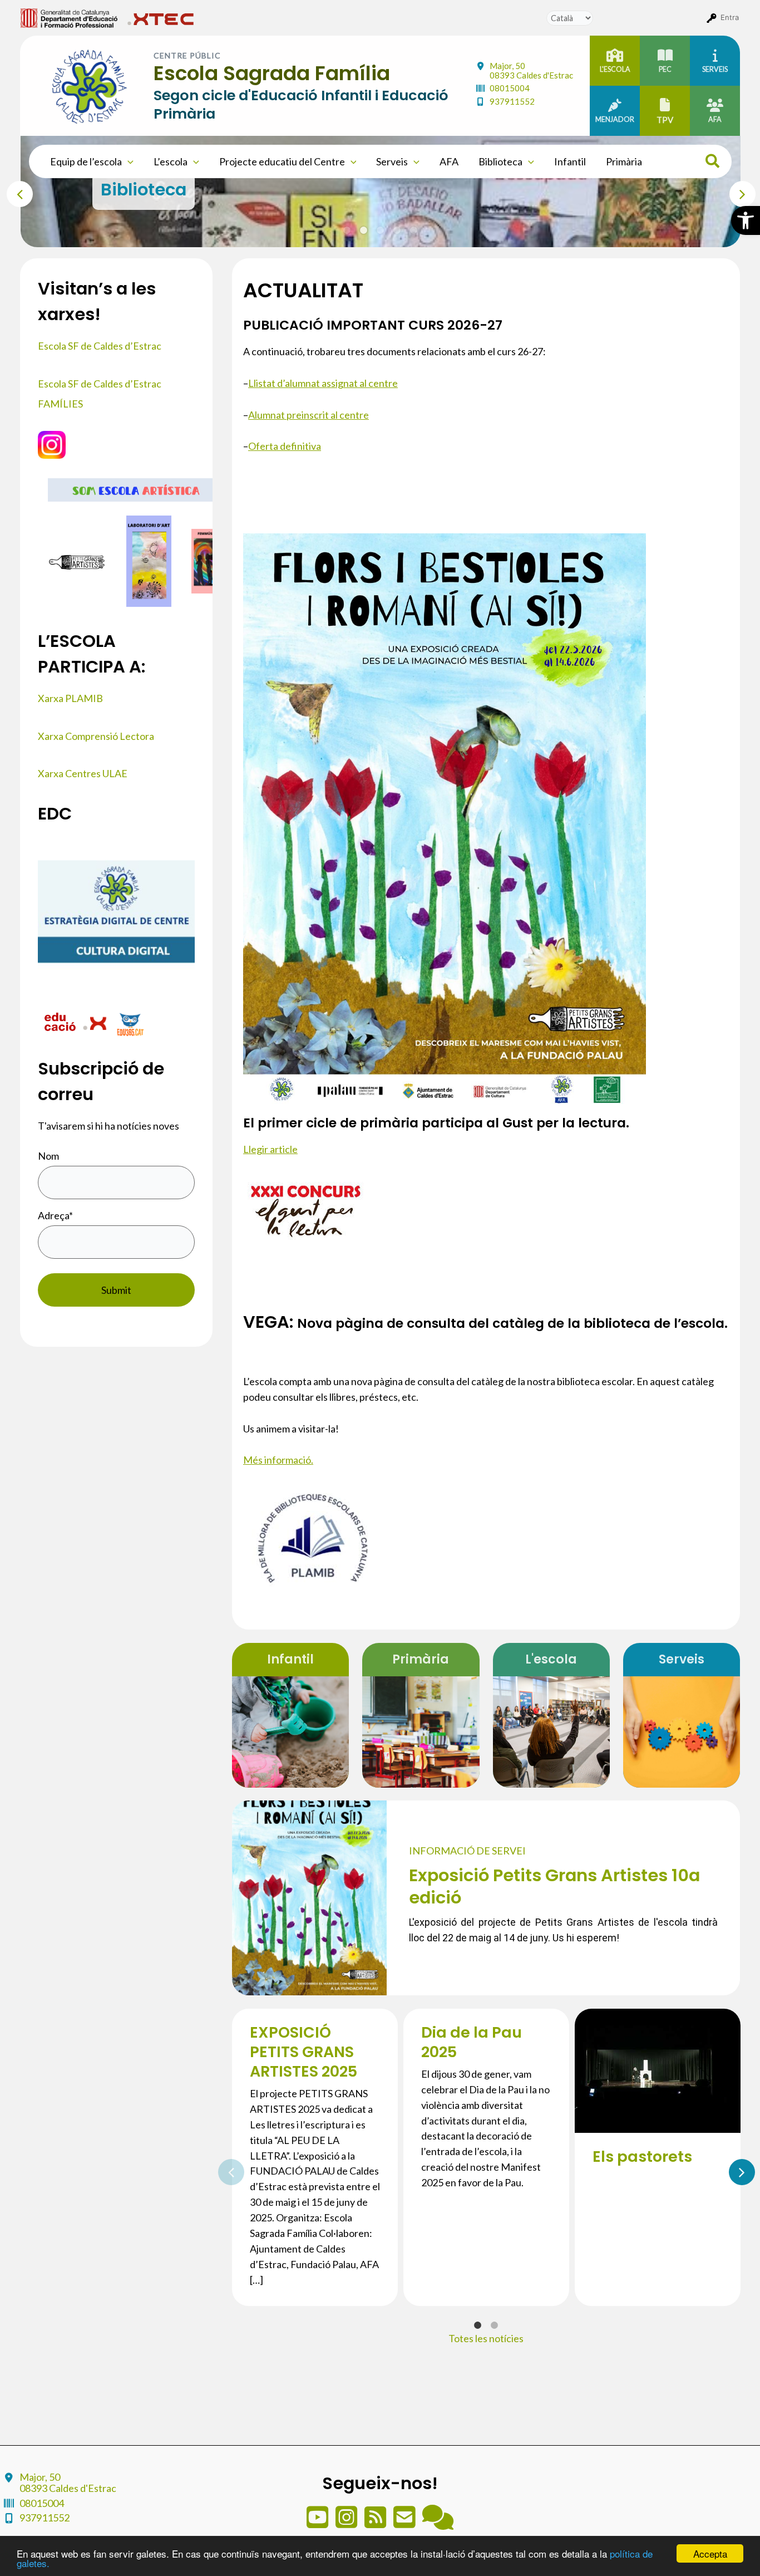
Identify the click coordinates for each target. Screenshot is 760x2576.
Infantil (570, 161)
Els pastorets (642, 2157)
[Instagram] (347, 2523)
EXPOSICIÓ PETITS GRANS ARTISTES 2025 (303, 2052)
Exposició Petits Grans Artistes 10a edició (554, 1886)
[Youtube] (318, 2523)
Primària (624, 161)
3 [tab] (381, 230)
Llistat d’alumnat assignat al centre (323, 383)
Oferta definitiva (285, 446)
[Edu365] (130, 1023)
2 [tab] (364, 230)
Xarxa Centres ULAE (83, 773)
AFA (449, 161)
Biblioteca (500, 161)
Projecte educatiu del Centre (282, 161)
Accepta (710, 2553)
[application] (128, 161)
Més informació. (278, 1460)
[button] (746, 220)
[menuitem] (69, 17)
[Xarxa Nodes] (438, 2523)
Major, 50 (531, 70)
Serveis (392, 161)
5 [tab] (414, 230)
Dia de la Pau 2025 (472, 2042)
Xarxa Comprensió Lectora (96, 736)
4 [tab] (397, 230)
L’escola (171, 161)
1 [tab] (347, 230)
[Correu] (405, 2523)
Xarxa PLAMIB (70, 698)
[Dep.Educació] (61, 1023)
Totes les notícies (486, 2338)
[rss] (376, 2523)
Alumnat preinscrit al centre (309, 415)
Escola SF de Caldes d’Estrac (100, 346)
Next (735, 192)
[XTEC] (96, 1023)
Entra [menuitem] (730, 17)
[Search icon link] (713, 163)
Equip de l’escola (86, 161)
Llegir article (270, 1149)
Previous (12, 192)
